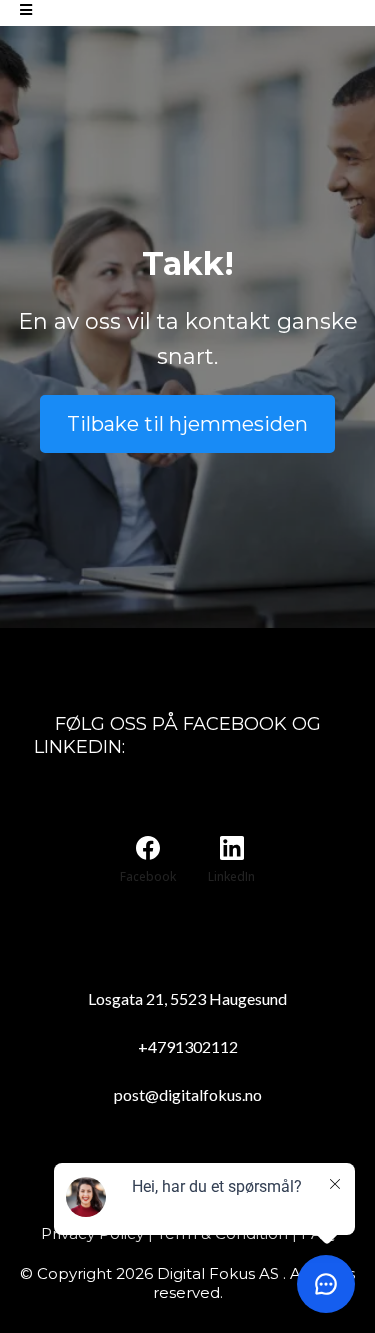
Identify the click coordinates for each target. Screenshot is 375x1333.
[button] (26, 10)
